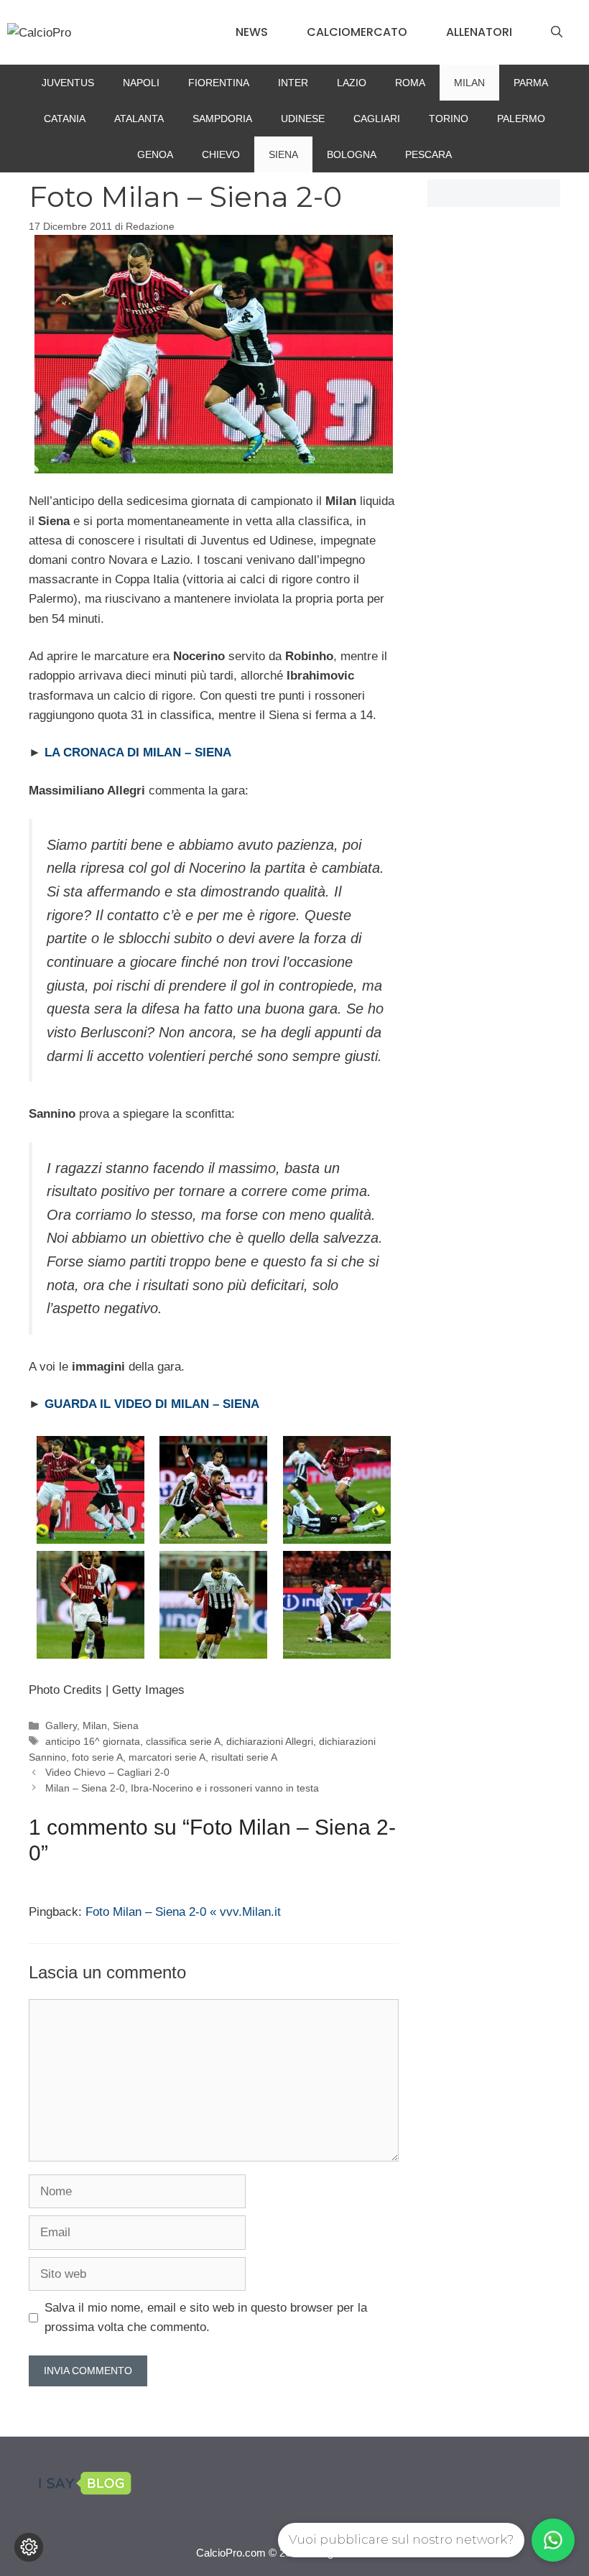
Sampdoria (222, 119)
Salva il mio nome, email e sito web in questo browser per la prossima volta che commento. (206, 2317)
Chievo (221, 154)
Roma (410, 83)
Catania (65, 119)
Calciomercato (357, 32)
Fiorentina (219, 83)
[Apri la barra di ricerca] (557, 32)
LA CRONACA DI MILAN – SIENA (138, 752)
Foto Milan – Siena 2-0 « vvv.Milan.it (183, 1912)
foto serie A (97, 1757)
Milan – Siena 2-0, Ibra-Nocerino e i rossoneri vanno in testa (182, 1788)
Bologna (352, 154)
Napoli (141, 83)
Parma (531, 83)
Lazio (352, 83)
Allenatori (479, 32)
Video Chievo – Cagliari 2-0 (107, 1772)
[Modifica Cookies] (29, 2547)
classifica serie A (183, 1741)
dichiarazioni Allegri (270, 1741)
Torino (449, 119)
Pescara (428, 154)
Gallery (61, 1725)
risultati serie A (244, 1757)
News (252, 32)
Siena (283, 154)
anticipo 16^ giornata (93, 1741)
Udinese (303, 119)
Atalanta (139, 119)
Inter (293, 83)
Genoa (155, 154)
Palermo (521, 119)
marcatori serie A (167, 1757)
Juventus (68, 83)
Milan (469, 83)
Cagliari (377, 119)
